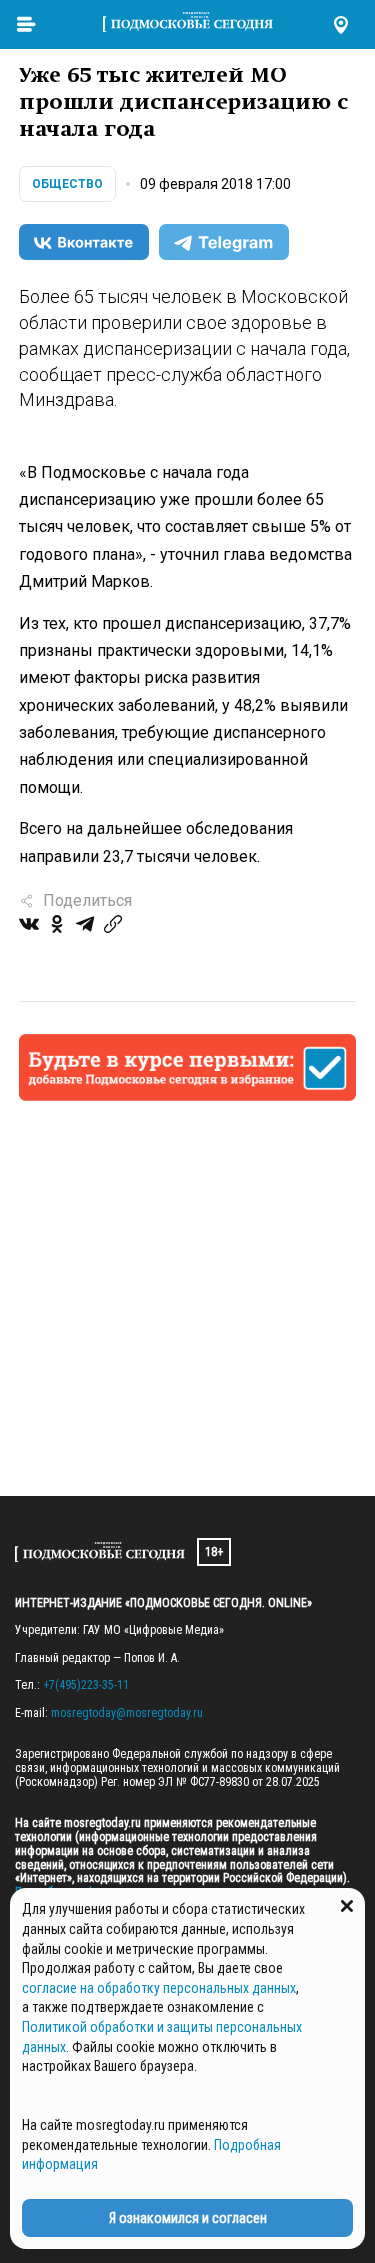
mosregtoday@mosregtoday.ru (127, 1713)
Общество (67, 184)
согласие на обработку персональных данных (159, 1988)
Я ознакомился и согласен (188, 2218)
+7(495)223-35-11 (86, 1685)
